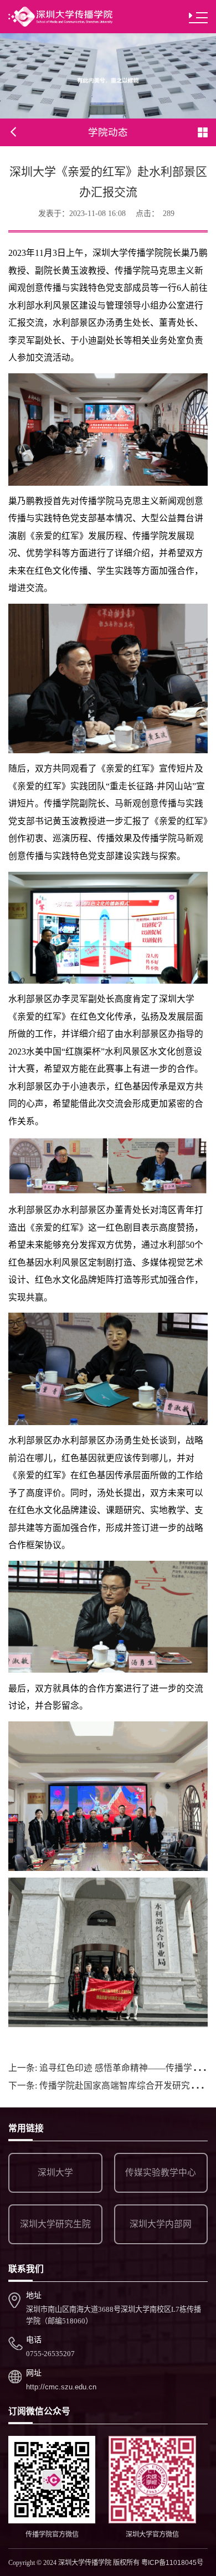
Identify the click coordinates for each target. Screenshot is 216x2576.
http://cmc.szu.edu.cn (61, 2387)
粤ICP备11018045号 (172, 2563)
